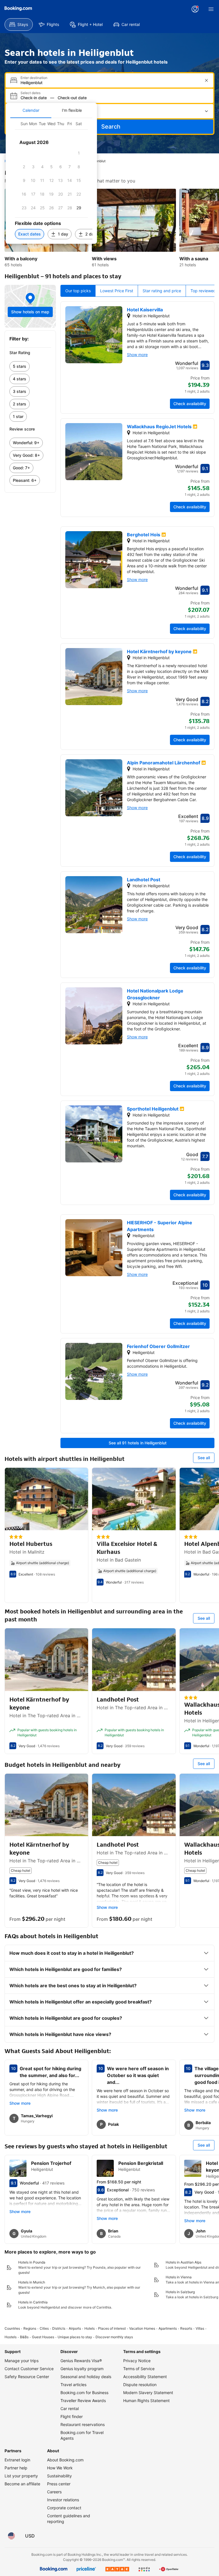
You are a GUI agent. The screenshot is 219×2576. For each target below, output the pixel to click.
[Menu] (211, 9)
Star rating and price (162, 291)
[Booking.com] (18, 9)
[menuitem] (19, 25)
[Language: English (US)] (11, 2536)
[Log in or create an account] (195, 9)
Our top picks (78, 291)
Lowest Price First (117, 291)
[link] (30, 366)
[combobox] (110, 83)
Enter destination (34, 78)
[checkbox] (79, 153)
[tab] (31, 110)
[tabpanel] (51, 181)
